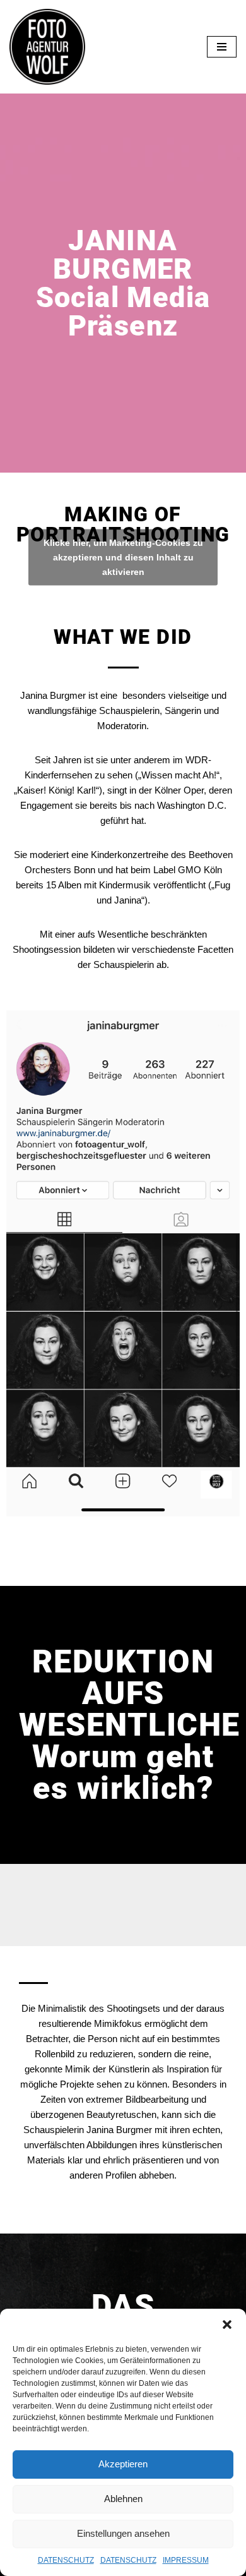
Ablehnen (123, 2499)
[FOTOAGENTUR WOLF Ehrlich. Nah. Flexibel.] (47, 47)
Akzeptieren (123, 2464)
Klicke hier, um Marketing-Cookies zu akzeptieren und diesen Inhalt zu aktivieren (123, 557)
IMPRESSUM (186, 2560)
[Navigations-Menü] (222, 47)
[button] (227, 2325)
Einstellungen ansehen (123, 2533)
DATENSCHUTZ (66, 2560)
